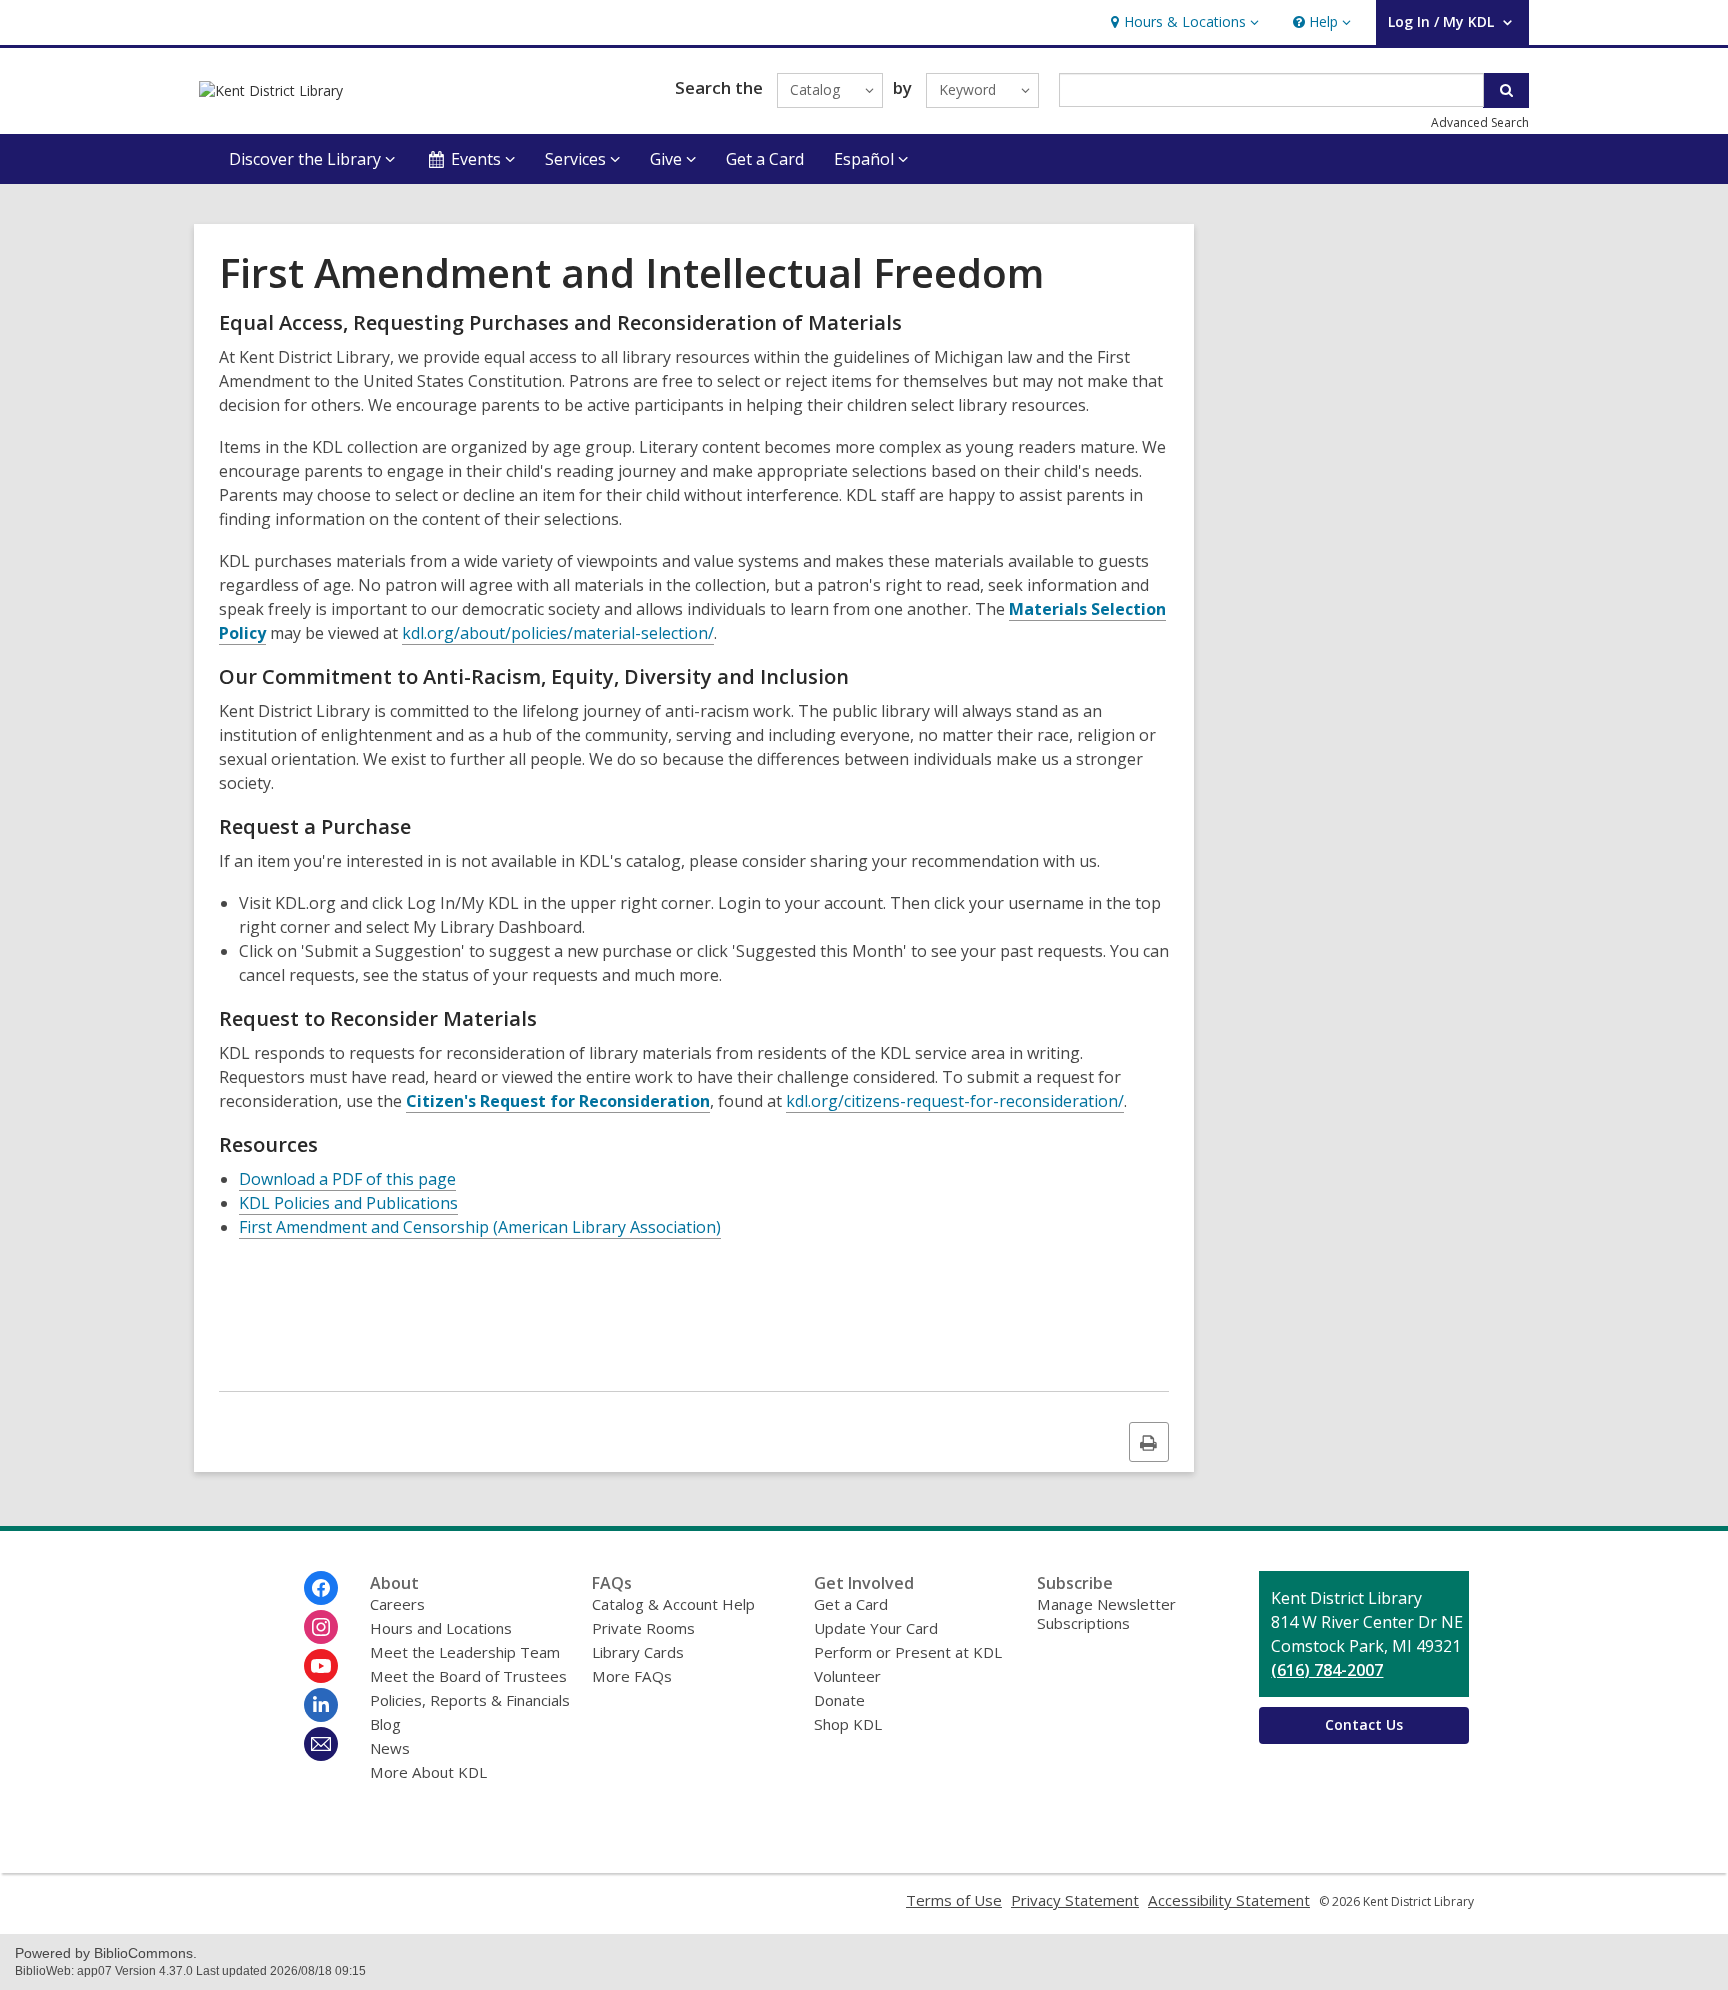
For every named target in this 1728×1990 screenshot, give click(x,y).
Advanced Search (1480, 122)
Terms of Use (954, 1900)
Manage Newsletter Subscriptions (1106, 1613)
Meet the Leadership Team (465, 1652)
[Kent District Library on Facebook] (321, 1588)
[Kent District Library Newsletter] (321, 1744)
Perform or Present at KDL (908, 1652)
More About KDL (428, 1772)
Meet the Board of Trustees (468, 1676)
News (390, 1748)
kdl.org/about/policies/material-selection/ (558, 633)
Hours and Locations (441, 1628)
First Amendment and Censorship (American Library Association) (480, 1227)
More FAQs (632, 1676)
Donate (839, 1700)
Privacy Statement (1075, 1900)
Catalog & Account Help (673, 1604)
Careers (397, 1604)
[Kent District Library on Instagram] (321, 1627)
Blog (385, 1724)
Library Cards (638, 1652)
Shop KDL (848, 1724)
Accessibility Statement (1229, 1900)
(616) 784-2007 (1327, 1670)
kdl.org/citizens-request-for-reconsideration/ (955, 1101)
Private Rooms (643, 1628)
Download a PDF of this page (347, 1179)
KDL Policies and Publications (348, 1203)
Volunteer (847, 1676)
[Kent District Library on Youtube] (321, 1666)
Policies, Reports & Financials (470, 1700)
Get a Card (765, 159)
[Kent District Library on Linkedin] (321, 1705)
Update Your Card (876, 1628)
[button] (1182, 22)
